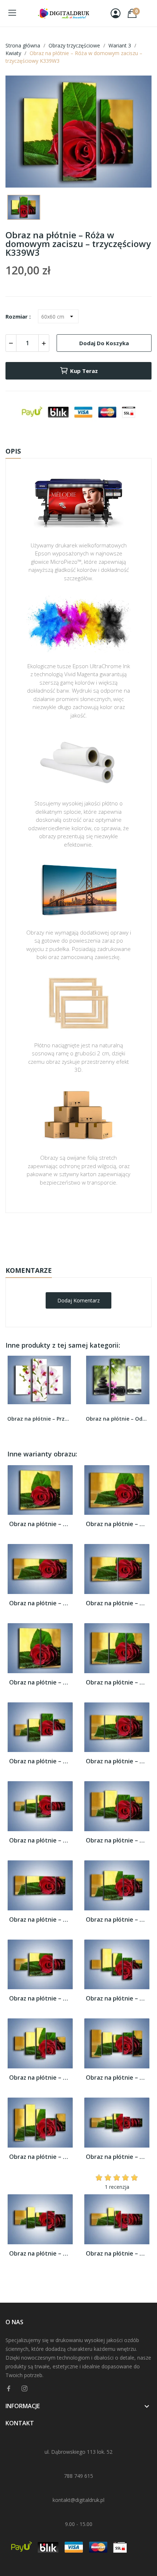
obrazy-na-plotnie (88, 1236)
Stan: (71, 1258)
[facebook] (9, 2389)
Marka (57, 1236)
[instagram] (24, 2389)
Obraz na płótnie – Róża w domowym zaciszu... (40, 1524)
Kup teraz (84, 371)
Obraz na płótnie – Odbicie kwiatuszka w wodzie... (118, 1419)
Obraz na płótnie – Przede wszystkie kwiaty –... (39, 1419)
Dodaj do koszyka (104, 343)
